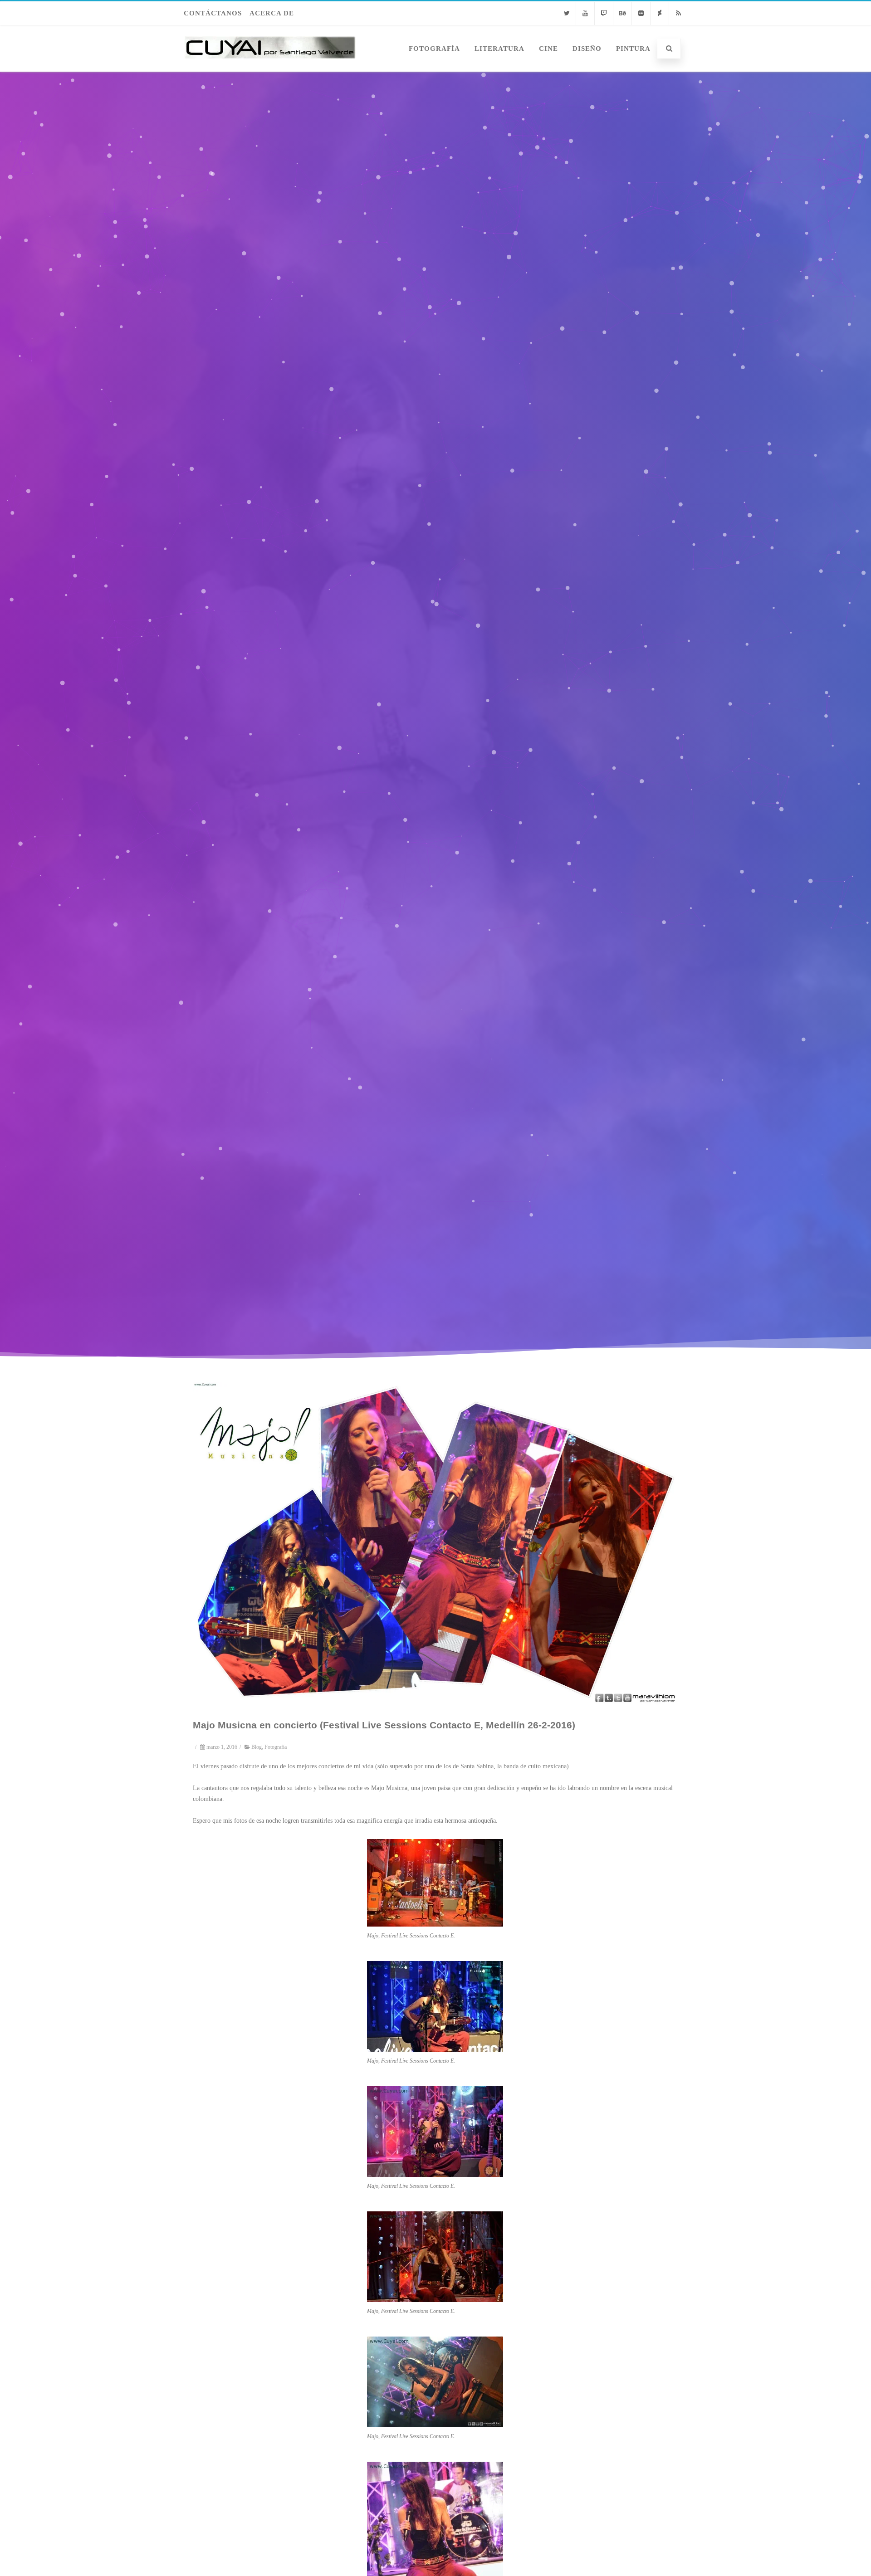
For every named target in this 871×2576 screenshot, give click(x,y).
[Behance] (622, 13)
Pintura (633, 49)
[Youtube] (585, 13)
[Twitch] (604, 13)
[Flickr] (641, 13)
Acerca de (272, 13)
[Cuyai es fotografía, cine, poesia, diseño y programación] (270, 68)
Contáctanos (213, 13)
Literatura (499, 49)
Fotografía (434, 49)
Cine (548, 49)
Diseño (587, 49)
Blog (257, 1747)
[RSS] (678, 13)
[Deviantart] (660, 13)
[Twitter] (567, 13)
